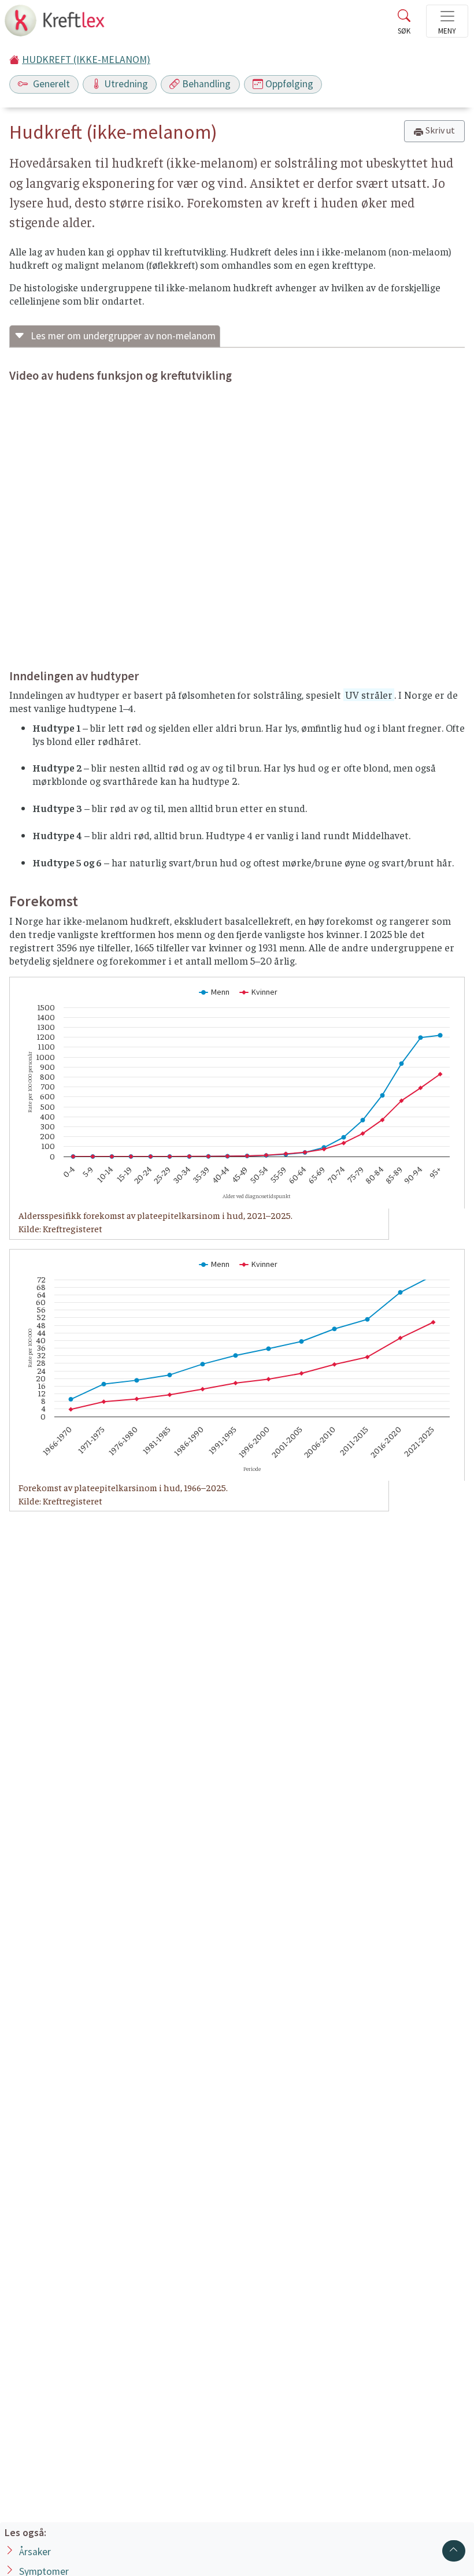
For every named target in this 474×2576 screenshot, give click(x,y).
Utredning (126, 84)
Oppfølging (289, 84)
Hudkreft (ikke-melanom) (86, 60)
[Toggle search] (404, 24)
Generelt (50, 84)
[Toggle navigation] (447, 21)
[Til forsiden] (56, 24)
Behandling (206, 84)
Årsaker (35, 2552)
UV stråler (369, 695)
